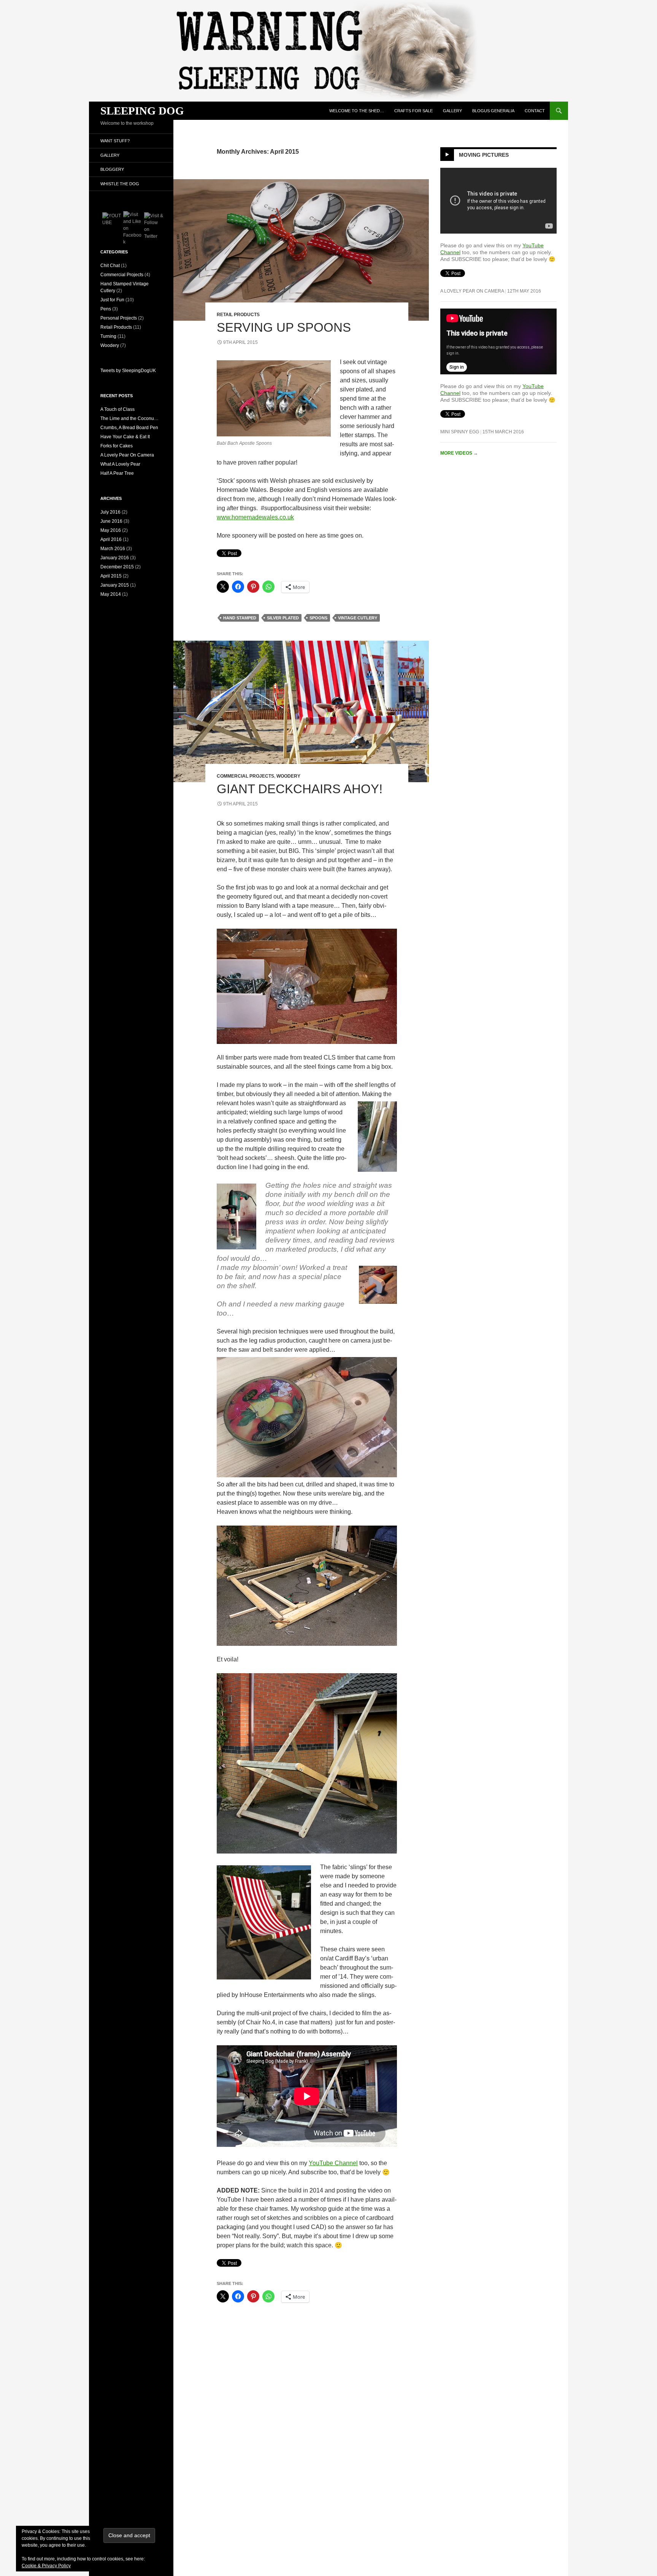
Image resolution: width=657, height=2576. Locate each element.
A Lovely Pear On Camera (472, 291)
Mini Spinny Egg (460, 432)
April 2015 (111, 576)
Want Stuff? (115, 141)
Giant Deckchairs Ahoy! (300, 789)
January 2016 (115, 558)
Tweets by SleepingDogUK (128, 371)
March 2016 (113, 549)
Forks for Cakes (117, 446)
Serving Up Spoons (284, 327)
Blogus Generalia (493, 111)
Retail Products (238, 315)
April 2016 (111, 539)
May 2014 (111, 594)
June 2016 (111, 521)
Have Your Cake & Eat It (125, 437)
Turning (108, 336)
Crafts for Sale (413, 111)
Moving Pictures (484, 155)
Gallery (452, 111)
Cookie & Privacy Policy (46, 2566)
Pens (106, 309)
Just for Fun (112, 300)
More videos (459, 453)
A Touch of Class (117, 409)
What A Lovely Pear (120, 464)
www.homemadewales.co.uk (255, 517)
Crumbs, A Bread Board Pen (129, 428)
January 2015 (115, 585)
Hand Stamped (240, 618)
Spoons (318, 618)
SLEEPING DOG (142, 111)
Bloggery (112, 169)
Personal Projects (119, 318)
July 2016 (110, 512)
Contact (535, 111)
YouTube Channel (333, 2163)
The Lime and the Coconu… (129, 418)
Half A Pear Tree (117, 473)
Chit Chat (110, 266)
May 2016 (111, 530)
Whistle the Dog (120, 184)
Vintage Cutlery (358, 618)
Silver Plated (283, 618)
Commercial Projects (245, 776)
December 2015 (117, 567)
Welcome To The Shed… (357, 111)
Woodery (288, 776)
